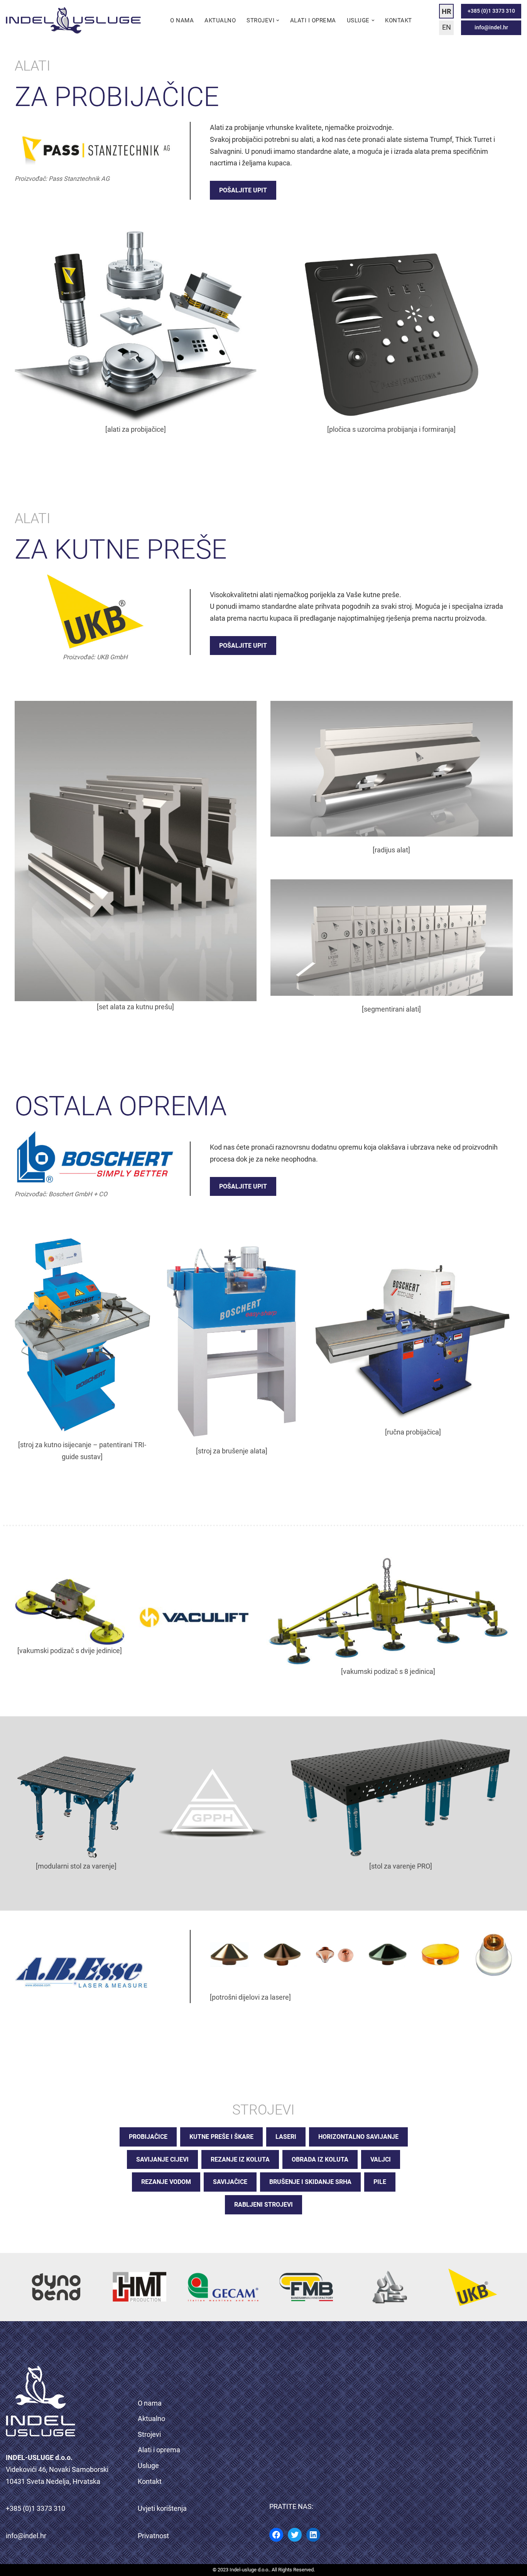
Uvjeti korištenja (162, 2508)
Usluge (148, 2466)
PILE (380, 2182)
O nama (182, 20)
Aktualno (220, 20)
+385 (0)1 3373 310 (491, 11)
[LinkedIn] (313, 2535)
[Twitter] (295, 2535)
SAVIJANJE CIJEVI (162, 2159)
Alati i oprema (313, 20)
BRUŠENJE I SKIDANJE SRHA (310, 2182)
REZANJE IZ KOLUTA (240, 2159)
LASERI (286, 2137)
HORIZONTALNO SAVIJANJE (358, 2137)
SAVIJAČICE (230, 2182)
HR (446, 11)
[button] (278, 20)
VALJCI (381, 2159)
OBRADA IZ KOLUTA (320, 2159)
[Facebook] (276, 2535)
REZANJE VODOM (166, 2182)
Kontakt (399, 20)
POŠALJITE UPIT (243, 190)
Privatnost (153, 2536)
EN (447, 27)
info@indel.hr (491, 28)
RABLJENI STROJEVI (263, 2205)
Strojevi (149, 2434)
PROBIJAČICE (148, 2137)
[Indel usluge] (73, 20)
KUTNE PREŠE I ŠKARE (221, 2137)
